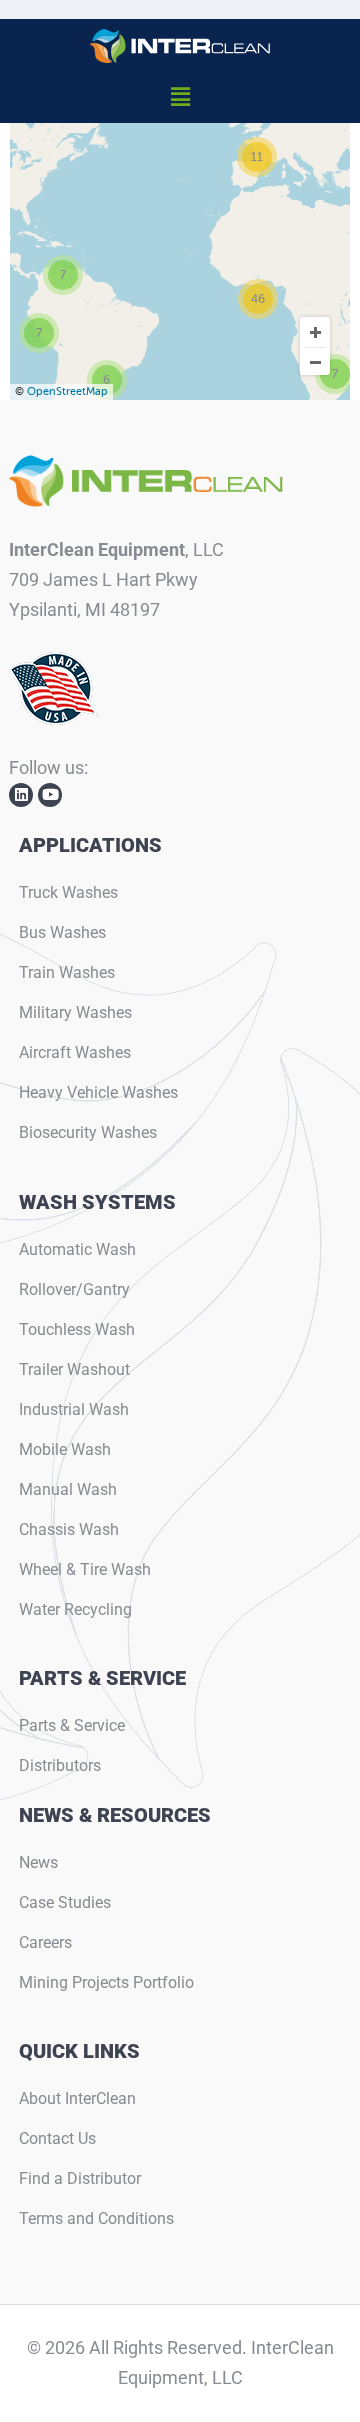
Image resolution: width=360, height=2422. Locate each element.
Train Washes (67, 972)
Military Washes (75, 1012)
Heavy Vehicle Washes (98, 1092)
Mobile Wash (65, 1449)
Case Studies (65, 1902)
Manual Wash (68, 1489)
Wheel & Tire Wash (85, 1569)
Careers (45, 1942)
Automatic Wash (77, 1249)
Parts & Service (72, 1725)
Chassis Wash (69, 1529)
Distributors (60, 1765)
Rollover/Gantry (74, 1289)
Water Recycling (75, 1609)
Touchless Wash (77, 1329)
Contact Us (57, 2138)
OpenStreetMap (67, 391)
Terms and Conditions (96, 2218)
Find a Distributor (80, 2178)
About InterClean (77, 2098)
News (38, 1862)
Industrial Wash (74, 1409)
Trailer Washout (74, 1369)
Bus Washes (62, 932)
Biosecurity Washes (88, 1132)
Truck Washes (68, 892)
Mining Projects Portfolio (106, 1982)
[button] (180, 98)
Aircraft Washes (75, 1052)
